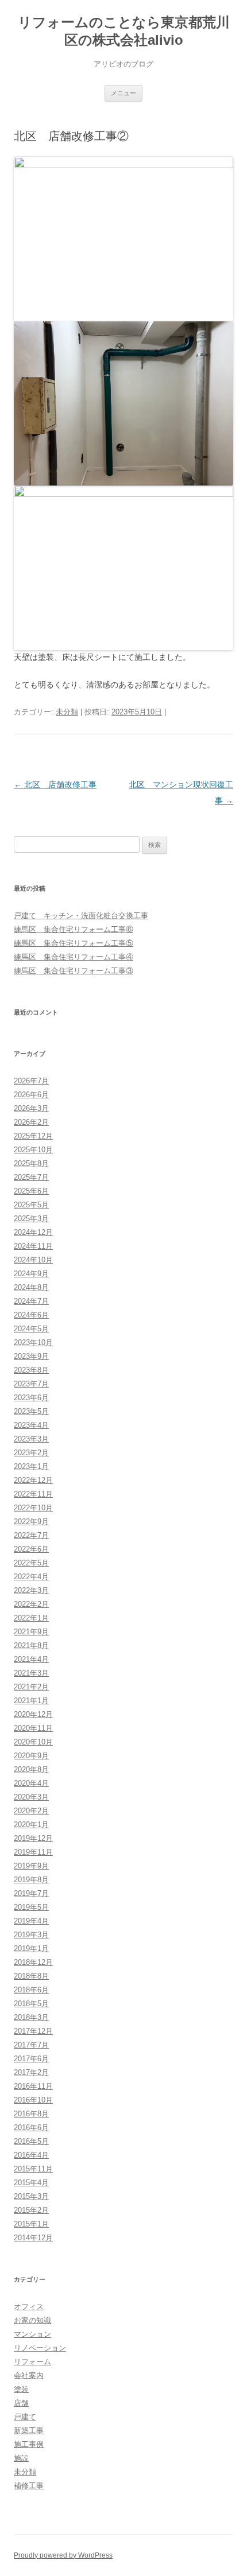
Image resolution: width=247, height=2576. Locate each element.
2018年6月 (31, 1990)
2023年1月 (31, 1466)
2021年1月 (31, 1701)
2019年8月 (31, 1880)
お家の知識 (32, 2320)
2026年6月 (31, 1095)
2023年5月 (31, 1411)
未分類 (67, 712)
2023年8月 (31, 1370)
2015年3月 (31, 2196)
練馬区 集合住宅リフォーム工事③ (74, 971)
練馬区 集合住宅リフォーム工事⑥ (74, 929)
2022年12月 (33, 1480)
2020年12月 (33, 1714)
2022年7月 (31, 1535)
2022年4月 (31, 1577)
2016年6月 (31, 2128)
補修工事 (29, 2486)
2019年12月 (33, 1838)
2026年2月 (31, 1122)
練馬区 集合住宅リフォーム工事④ (74, 957)
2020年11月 (33, 1728)
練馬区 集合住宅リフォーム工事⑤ (74, 943)
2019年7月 (31, 1893)
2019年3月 (31, 1935)
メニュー (123, 93)
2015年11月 (33, 2169)
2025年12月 (33, 1136)
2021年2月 (31, 1687)
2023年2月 (31, 1453)
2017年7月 (31, 2045)
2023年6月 (31, 1398)
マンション (32, 2334)
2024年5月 (31, 1329)
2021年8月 (31, 1646)
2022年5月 (31, 1563)
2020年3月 (31, 1797)
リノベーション (40, 2348)
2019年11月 (33, 1852)
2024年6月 (31, 1315)
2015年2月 (31, 2210)
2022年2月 (31, 1604)
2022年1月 (31, 1618)
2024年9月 (31, 1274)
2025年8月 (31, 1163)
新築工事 (29, 2431)
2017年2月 (31, 2072)
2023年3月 (31, 1439)
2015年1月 (31, 2224)
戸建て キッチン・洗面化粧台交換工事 (81, 916)
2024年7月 (31, 1301)
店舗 (21, 2403)
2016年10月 (33, 2100)
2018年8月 (31, 1976)
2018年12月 (33, 1962)
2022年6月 (31, 1549)
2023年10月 (33, 1343)
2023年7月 (31, 1384)
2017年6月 (31, 2059)
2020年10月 (33, 1742)
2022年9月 (31, 1522)
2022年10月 (33, 1508)
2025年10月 (33, 1150)
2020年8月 (31, 1769)
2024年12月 (33, 1232)
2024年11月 (33, 1246)
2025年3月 (31, 1219)
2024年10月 (33, 1260)
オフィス (29, 2307)
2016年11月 (33, 2086)
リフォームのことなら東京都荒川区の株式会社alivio (124, 31)
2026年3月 (31, 1108)
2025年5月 (31, 1205)
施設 (21, 2458)
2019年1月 (31, 1948)
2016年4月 (31, 2155)
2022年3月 (31, 1590)
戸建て (25, 2417)
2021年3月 (31, 1673)
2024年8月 (31, 1287)
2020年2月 (31, 1811)
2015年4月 (31, 2183)
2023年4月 (31, 1425)
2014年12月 (33, 2238)
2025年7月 (31, 1177)
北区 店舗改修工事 (55, 784)
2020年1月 (31, 1825)
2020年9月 (31, 1756)
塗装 (21, 2389)
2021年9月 (31, 1632)
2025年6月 (31, 1191)
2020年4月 (31, 1783)
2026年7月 (31, 1081)
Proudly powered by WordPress (63, 2555)
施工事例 (29, 2444)
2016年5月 (31, 2141)
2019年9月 (31, 1866)
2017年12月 (33, 2031)
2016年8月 (31, 2114)
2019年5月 (31, 1907)
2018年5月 (31, 2004)
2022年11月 (33, 1494)
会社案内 (29, 2375)
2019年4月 (31, 1921)
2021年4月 (31, 1659)
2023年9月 (31, 1356)
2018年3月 (31, 2017)
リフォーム (32, 2362)
